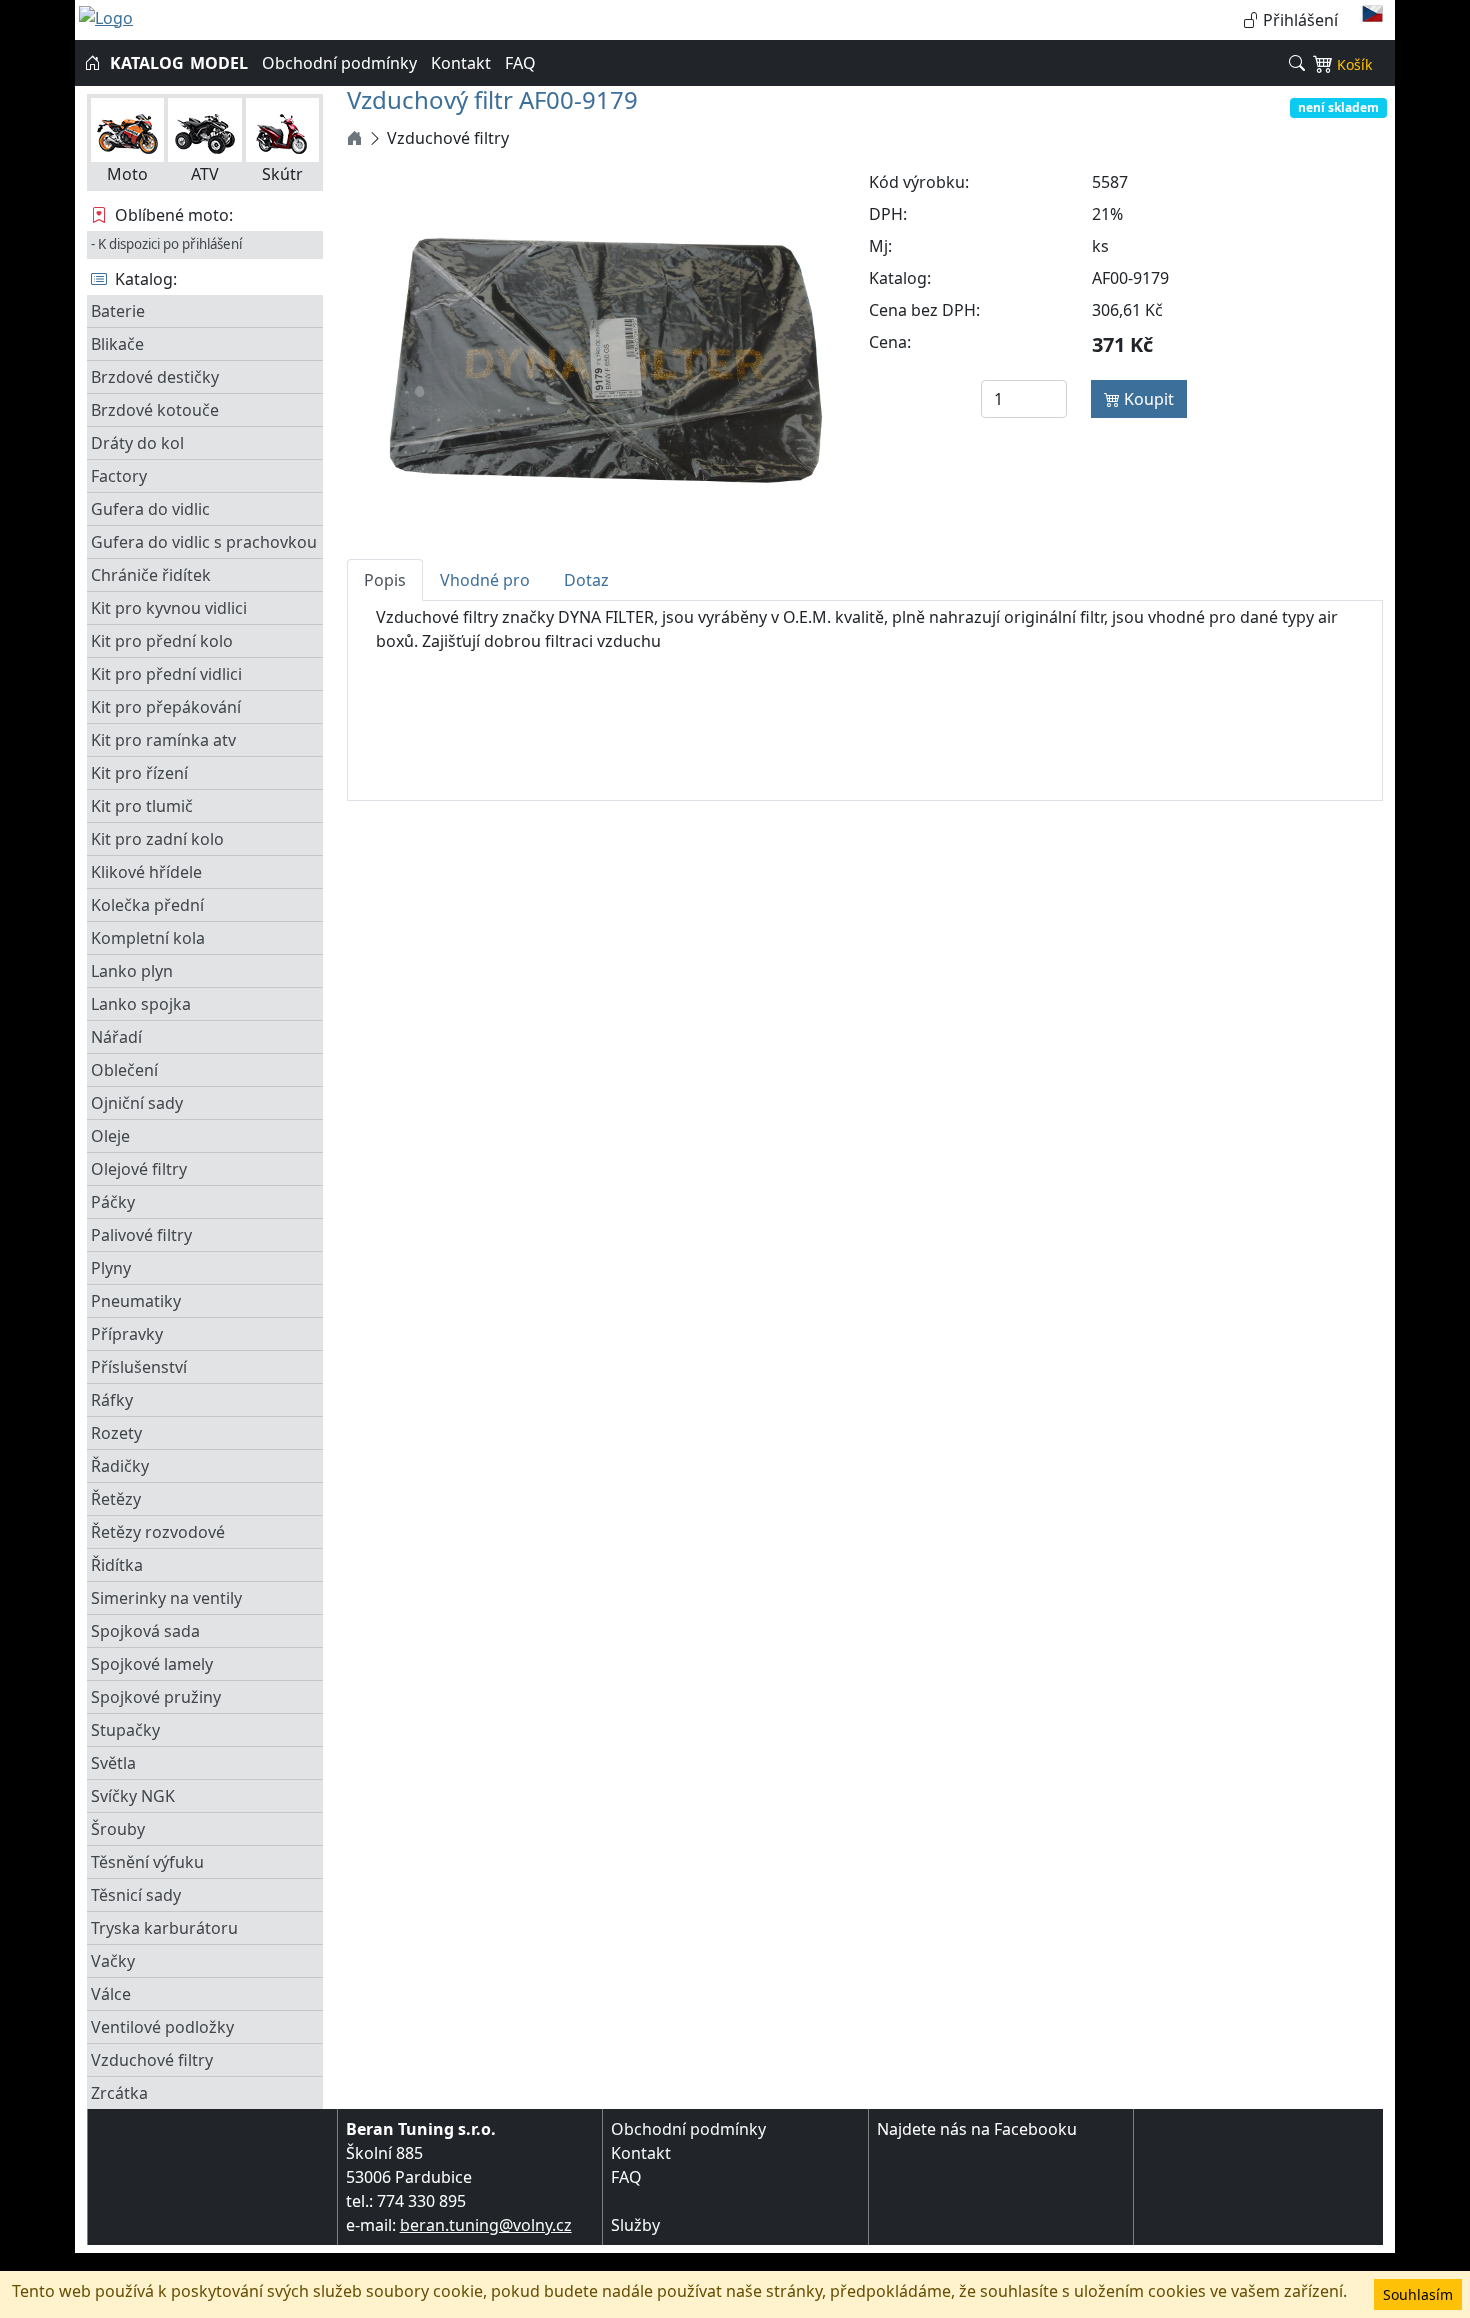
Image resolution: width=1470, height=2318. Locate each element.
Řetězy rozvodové (158, 1532)
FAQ (520, 63)
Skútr (282, 174)
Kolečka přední (147, 905)
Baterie (118, 311)
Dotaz (586, 580)
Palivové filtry (141, 1235)
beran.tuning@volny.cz (486, 2225)
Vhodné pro (485, 580)
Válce (111, 1994)
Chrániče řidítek (151, 575)
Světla (113, 1763)
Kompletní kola (148, 938)
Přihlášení (1298, 20)
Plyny (111, 1268)
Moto (127, 174)
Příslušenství (139, 1367)
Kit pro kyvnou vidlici (169, 608)
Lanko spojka (141, 1004)
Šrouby (118, 1829)
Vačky (113, 1961)
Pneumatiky (136, 1301)
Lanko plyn (132, 971)
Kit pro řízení (139, 773)
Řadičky (120, 1466)
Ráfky (112, 1400)
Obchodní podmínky (339, 63)
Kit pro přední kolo (162, 641)
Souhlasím (1418, 2294)
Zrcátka (119, 2093)
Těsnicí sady (136, 1895)
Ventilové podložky (162, 2027)
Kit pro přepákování (166, 707)
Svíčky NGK (133, 1796)
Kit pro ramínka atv (163, 740)
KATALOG (147, 63)
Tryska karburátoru (164, 1928)
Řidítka (117, 1565)
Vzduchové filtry (152, 2060)
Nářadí (116, 1037)
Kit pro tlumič (142, 806)
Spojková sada (145, 1631)
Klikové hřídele (146, 872)
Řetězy (116, 1499)
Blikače (117, 344)
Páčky (113, 1202)
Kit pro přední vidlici (166, 674)
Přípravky (127, 1334)
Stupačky (125, 1730)
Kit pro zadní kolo (157, 839)
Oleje (110, 1136)
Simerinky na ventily (166, 1598)
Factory (119, 476)
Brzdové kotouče (155, 410)
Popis (385, 580)
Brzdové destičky (155, 377)
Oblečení (124, 1070)
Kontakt (461, 63)
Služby (635, 2225)
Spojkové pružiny (156, 1697)
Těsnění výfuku (147, 1862)
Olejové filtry (139, 1169)
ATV (205, 174)
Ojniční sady (137, 1103)
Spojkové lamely (152, 1664)
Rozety (116, 1433)
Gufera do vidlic (150, 509)
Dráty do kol (137, 443)
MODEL (219, 63)
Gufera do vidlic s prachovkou (204, 542)
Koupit (1147, 399)
